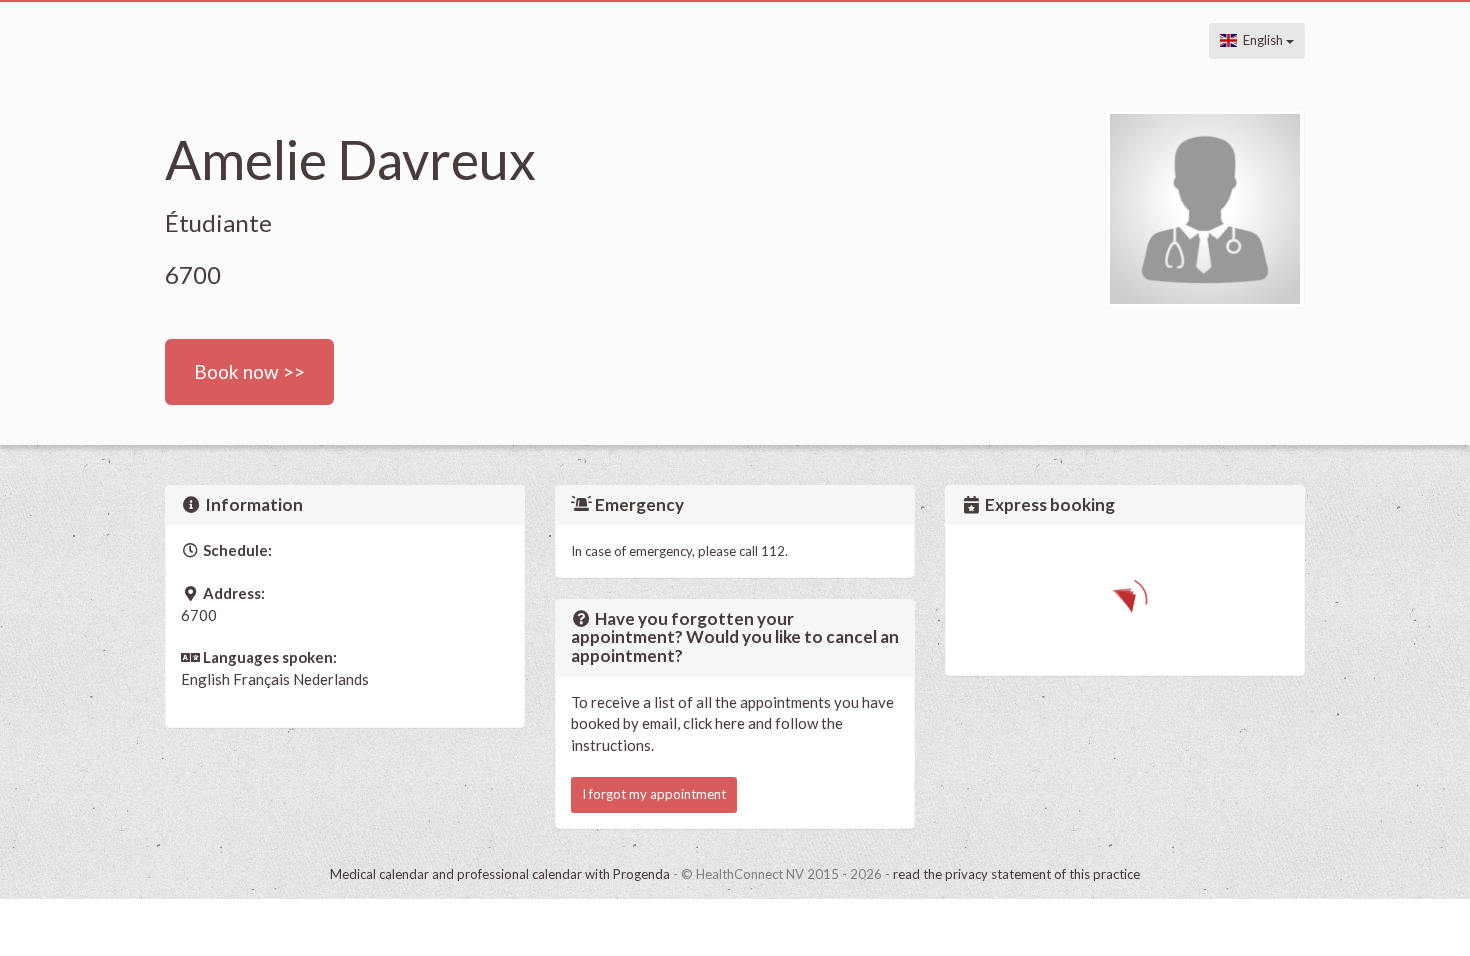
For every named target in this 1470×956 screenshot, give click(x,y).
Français (261, 679)
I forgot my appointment (654, 794)
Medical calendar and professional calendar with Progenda (500, 874)
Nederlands (331, 679)
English (1261, 40)
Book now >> (249, 371)
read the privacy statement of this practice (1016, 874)
